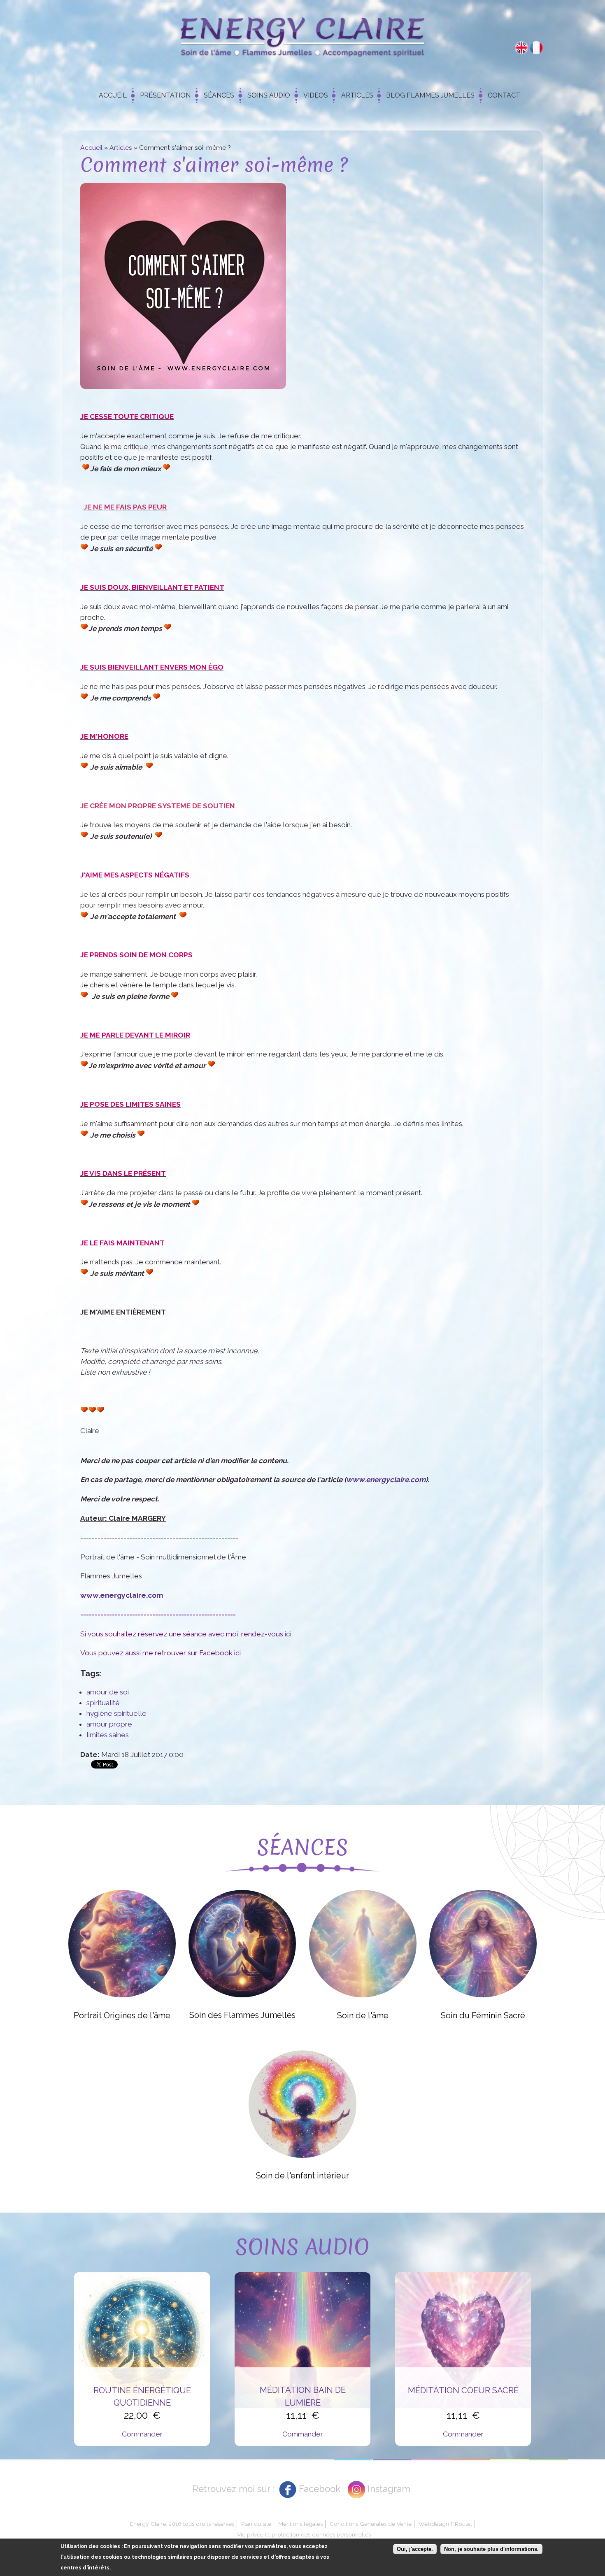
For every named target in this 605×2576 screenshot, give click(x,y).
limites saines (108, 1735)
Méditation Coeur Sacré (463, 2390)
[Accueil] (302, 39)
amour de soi (108, 1692)
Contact (504, 95)
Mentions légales (300, 2524)
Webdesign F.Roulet (445, 2524)
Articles (357, 95)
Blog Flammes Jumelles (430, 95)
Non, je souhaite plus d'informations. (491, 2549)
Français (536, 48)
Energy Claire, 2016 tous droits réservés (182, 2524)
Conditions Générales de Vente (371, 2524)
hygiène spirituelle (116, 1713)
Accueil (113, 95)
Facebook (320, 2489)
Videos (316, 95)
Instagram (389, 2489)
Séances (219, 95)
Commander (142, 2434)
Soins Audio (269, 95)
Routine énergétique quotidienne (142, 2397)
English (521, 48)
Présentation (165, 95)
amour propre (109, 1724)
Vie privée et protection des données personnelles (304, 2534)
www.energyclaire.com (386, 1480)
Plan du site (256, 2524)
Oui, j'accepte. (415, 2549)
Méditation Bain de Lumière (303, 2396)
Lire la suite (122, 1943)
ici (288, 1634)
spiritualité (103, 1703)
